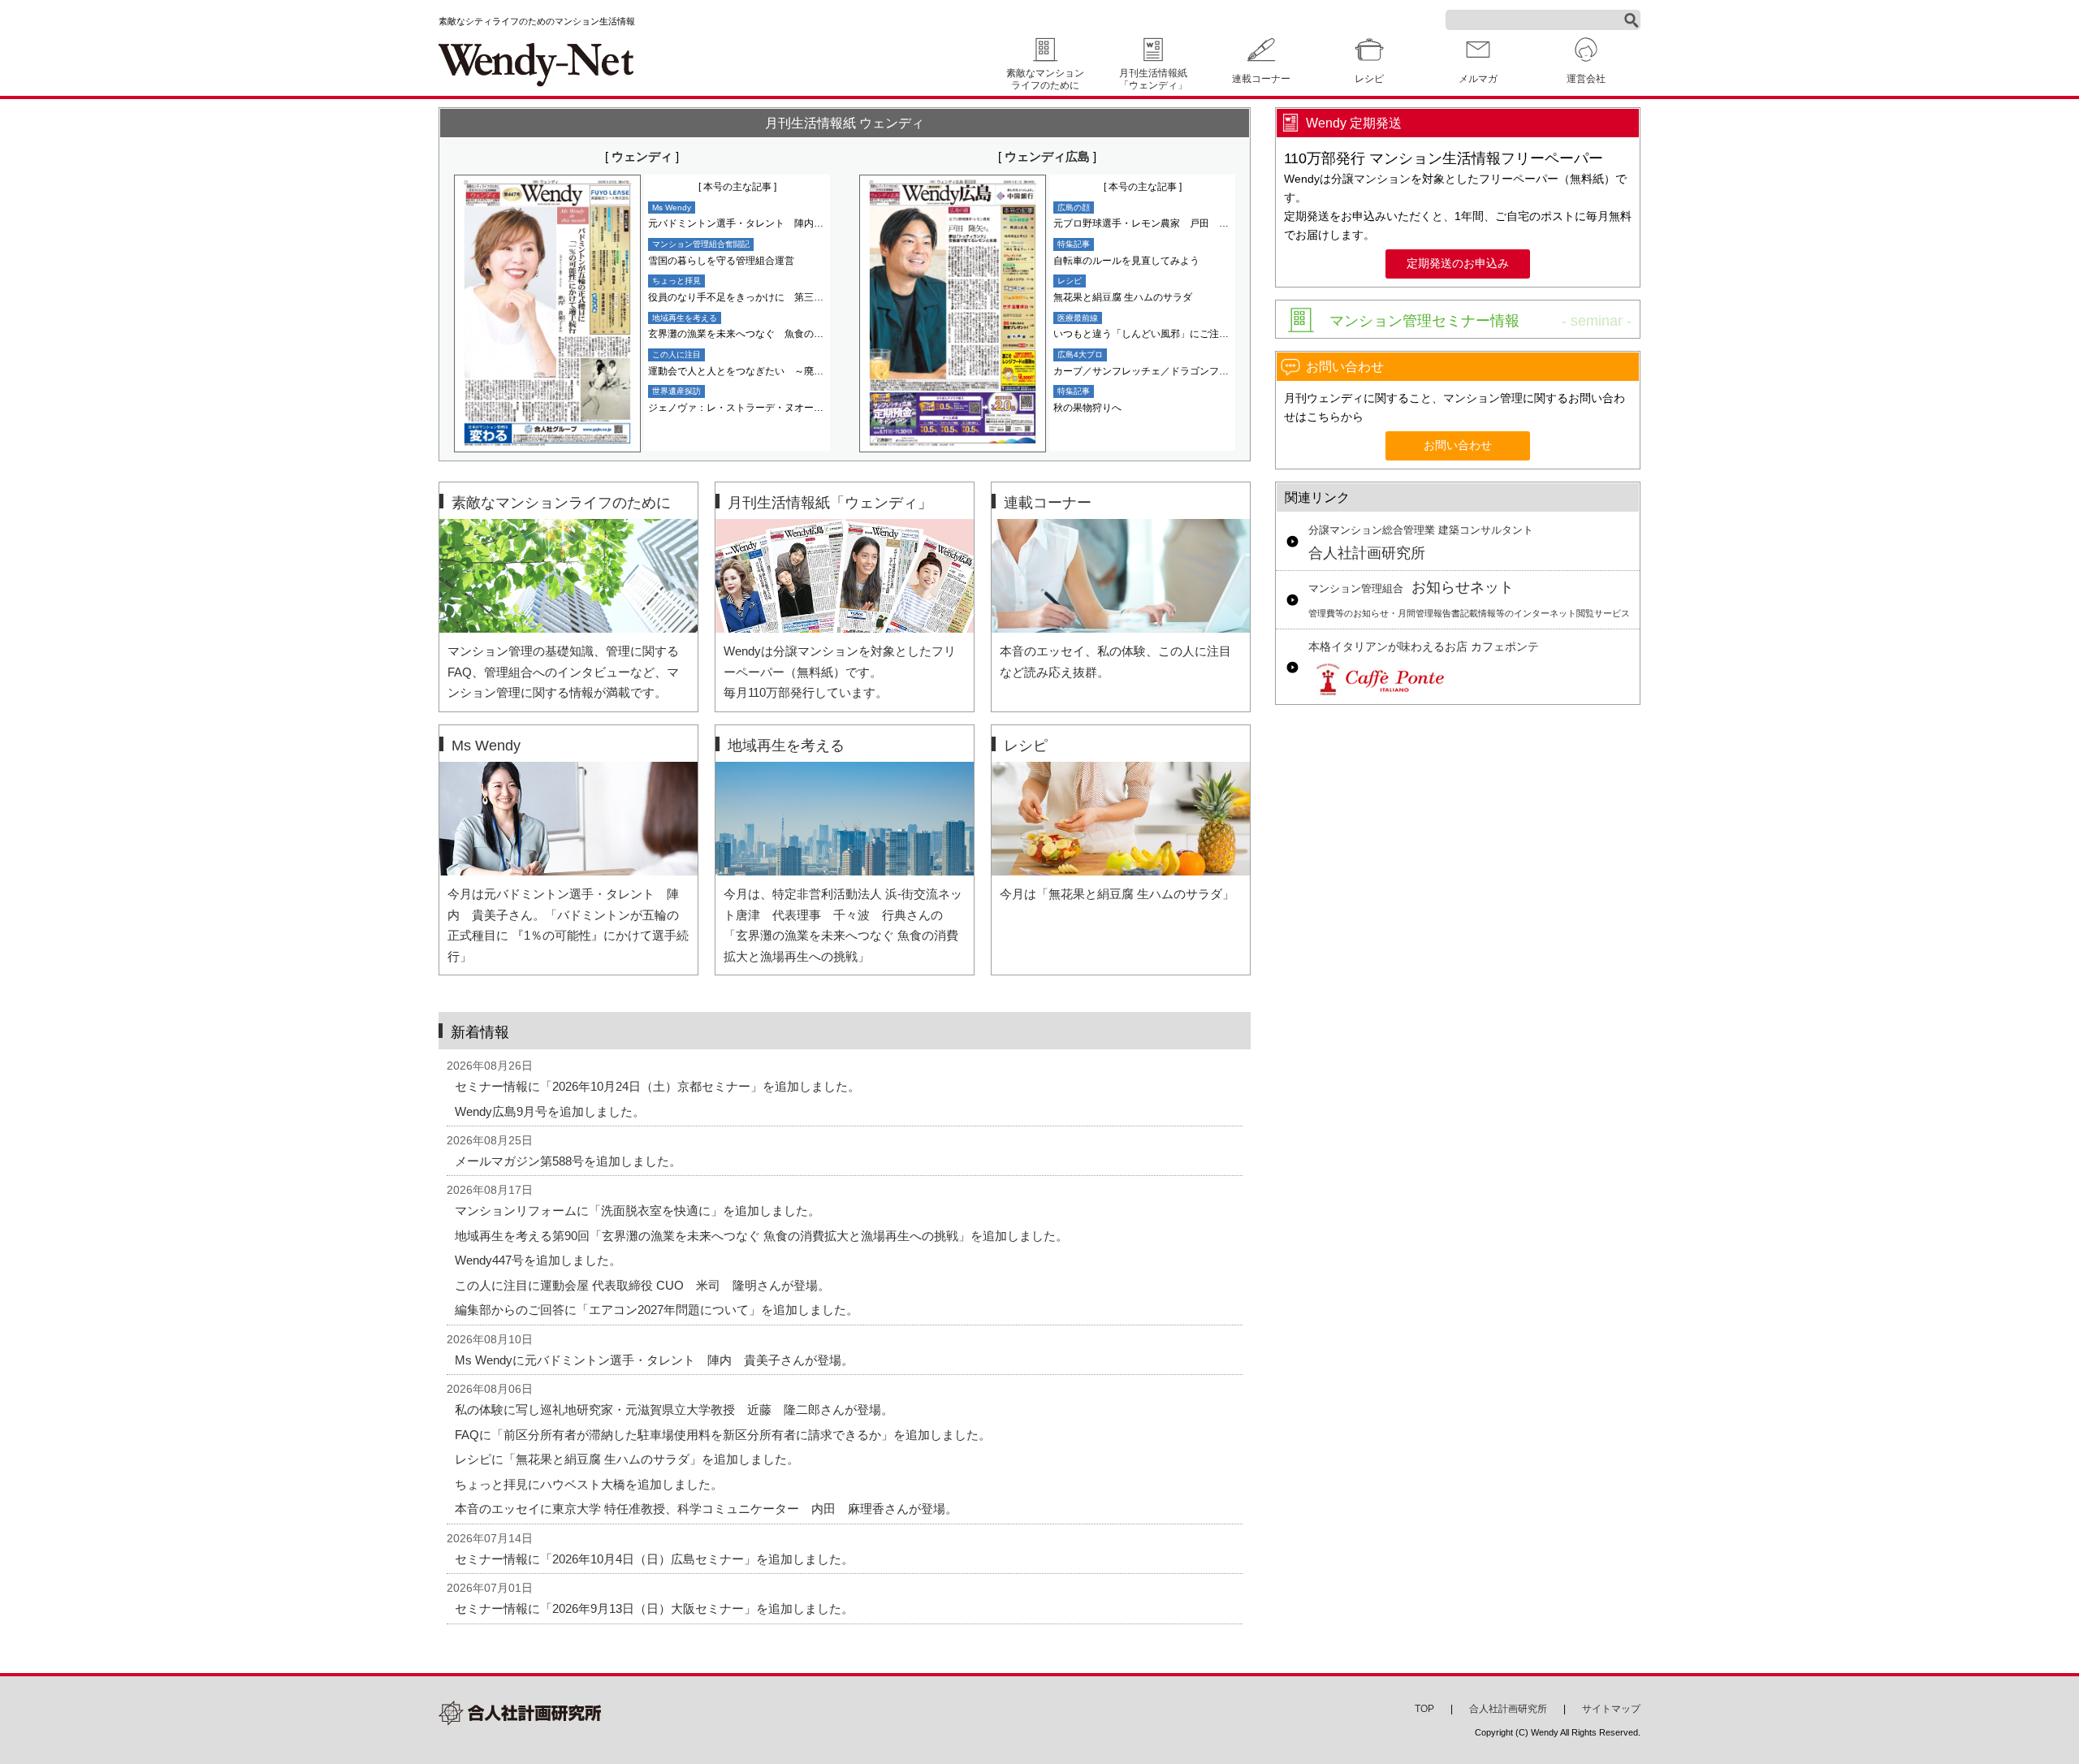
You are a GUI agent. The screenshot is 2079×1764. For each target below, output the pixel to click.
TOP (1424, 1709)
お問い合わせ (1458, 445)
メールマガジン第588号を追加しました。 (568, 1161)
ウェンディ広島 (1047, 156)
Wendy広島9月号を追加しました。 (550, 1111)
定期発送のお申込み (1458, 264)
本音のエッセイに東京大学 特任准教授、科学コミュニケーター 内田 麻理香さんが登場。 (706, 1509)
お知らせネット (1469, 599)
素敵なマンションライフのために (1045, 79)
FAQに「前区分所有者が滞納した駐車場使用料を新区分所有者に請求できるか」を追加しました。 (723, 1435)
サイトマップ (1611, 1709)
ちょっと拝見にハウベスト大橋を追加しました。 (589, 1484)
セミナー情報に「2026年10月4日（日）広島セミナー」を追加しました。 (654, 1559)
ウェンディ (642, 156)
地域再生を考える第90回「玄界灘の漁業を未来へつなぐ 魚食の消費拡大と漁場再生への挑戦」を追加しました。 (761, 1236)
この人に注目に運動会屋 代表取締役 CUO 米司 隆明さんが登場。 (642, 1285)
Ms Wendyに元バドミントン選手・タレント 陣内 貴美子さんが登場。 (654, 1360)
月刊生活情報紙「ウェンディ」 (1153, 79)
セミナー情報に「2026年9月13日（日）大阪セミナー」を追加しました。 (654, 1608)
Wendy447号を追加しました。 (538, 1260)
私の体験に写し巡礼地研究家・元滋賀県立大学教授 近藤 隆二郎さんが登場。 (674, 1409)
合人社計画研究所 (1421, 543)
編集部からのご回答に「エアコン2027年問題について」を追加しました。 (657, 1310)
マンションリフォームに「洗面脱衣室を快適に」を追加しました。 (638, 1211)
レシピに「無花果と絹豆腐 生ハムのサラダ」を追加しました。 (627, 1459)
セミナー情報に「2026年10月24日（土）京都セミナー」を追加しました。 (657, 1086)
